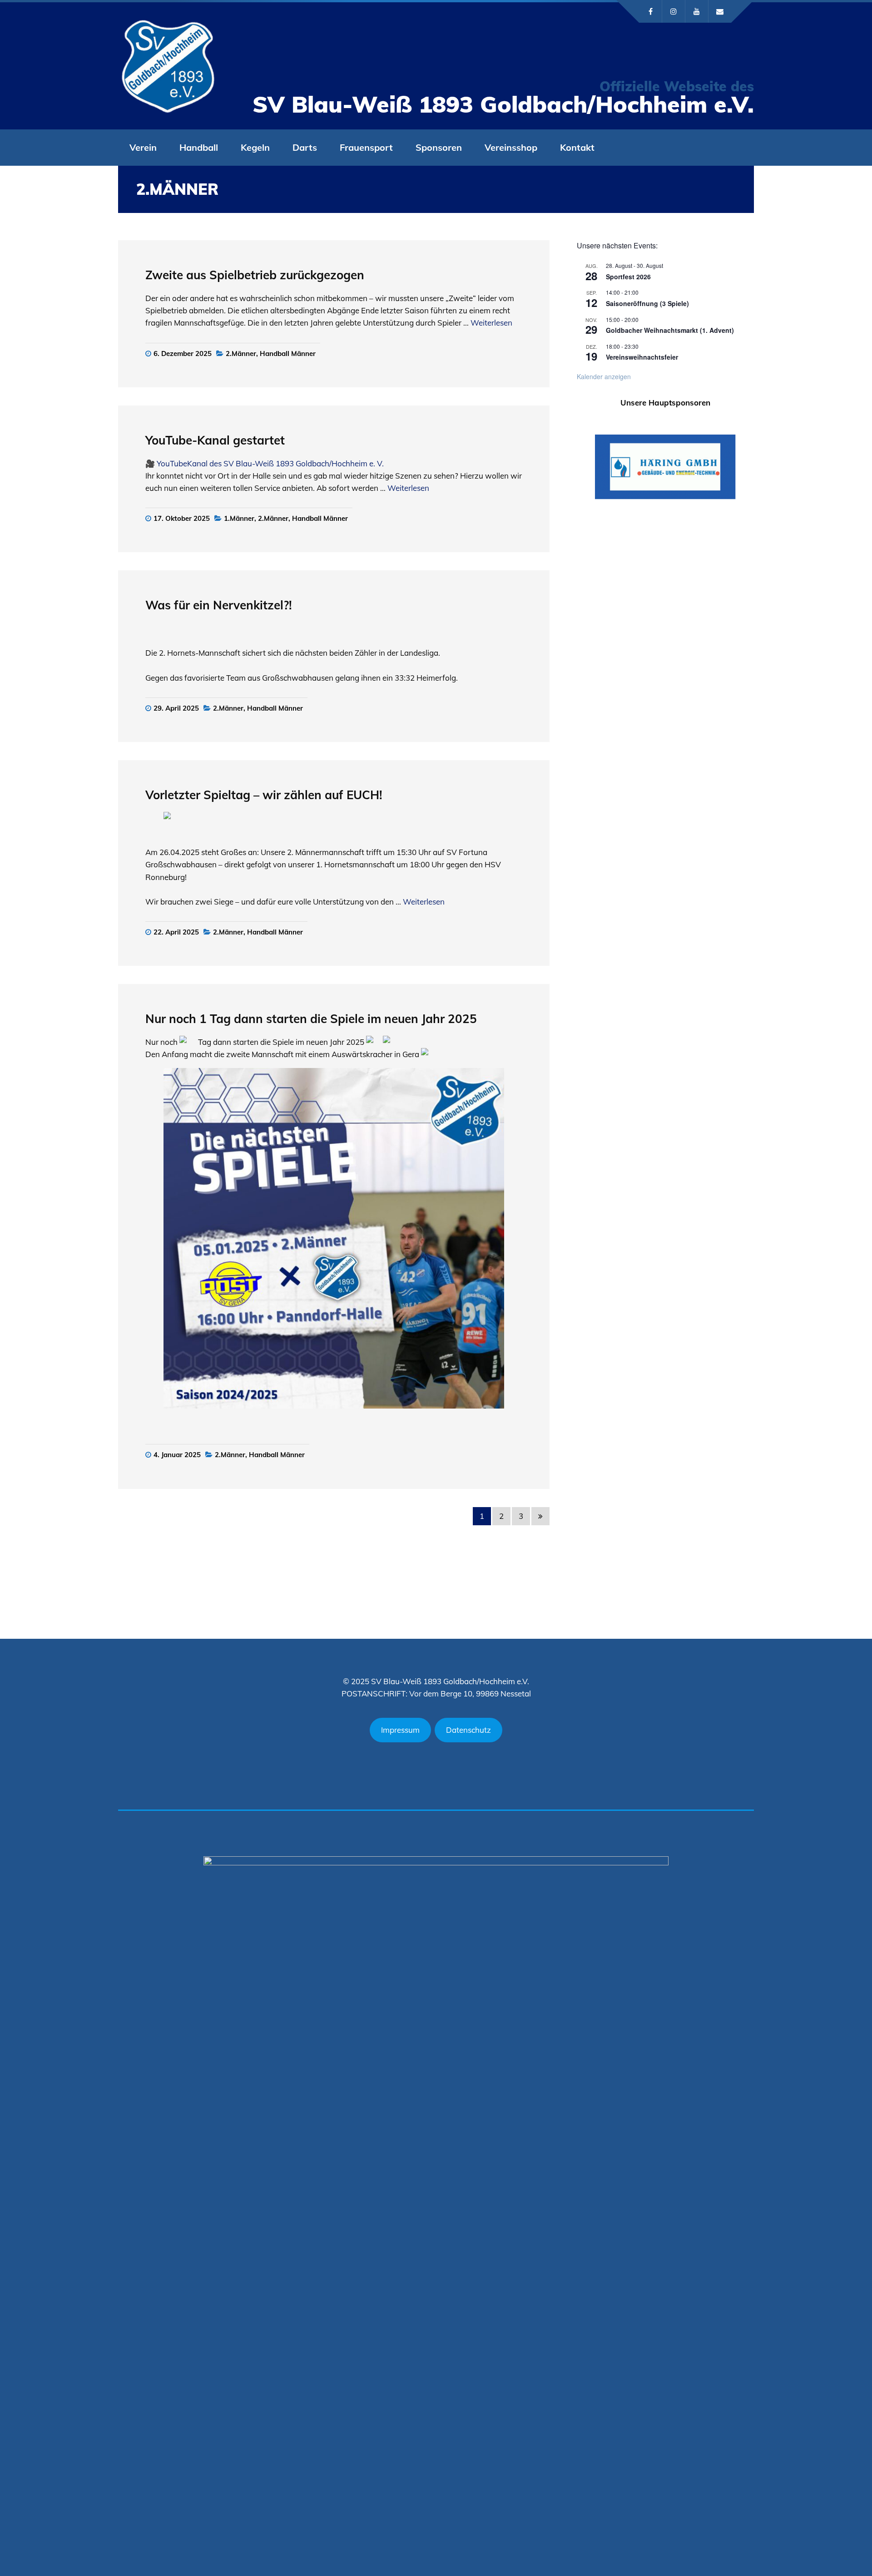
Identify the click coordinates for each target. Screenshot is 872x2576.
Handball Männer (288, 354)
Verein (143, 147)
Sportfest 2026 (628, 277)
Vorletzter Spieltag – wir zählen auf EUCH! (265, 795)
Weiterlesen (491, 323)
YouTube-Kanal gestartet (215, 440)
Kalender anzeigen (604, 376)
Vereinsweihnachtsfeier (642, 357)
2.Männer (241, 354)
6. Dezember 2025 (183, 354)
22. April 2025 (176, 932)
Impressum (400, 1730)
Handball (199, 147)
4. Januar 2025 (177, 1455)
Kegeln (255, 147)
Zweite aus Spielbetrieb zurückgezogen (255, 275)
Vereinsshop (511, 147)
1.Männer (239, 518)
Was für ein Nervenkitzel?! (220, 605)
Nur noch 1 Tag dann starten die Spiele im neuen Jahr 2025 (311, 1019)
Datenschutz (468, 1730)
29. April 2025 (176, 708)
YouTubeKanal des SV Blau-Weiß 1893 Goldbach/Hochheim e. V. (270, 463)
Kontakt (577, 147)
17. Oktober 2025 (182, 518)
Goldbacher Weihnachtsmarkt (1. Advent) (670, 330)
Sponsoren (439, 147)
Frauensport (366, 147)
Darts (305, 147)
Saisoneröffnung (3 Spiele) (647, 303)
